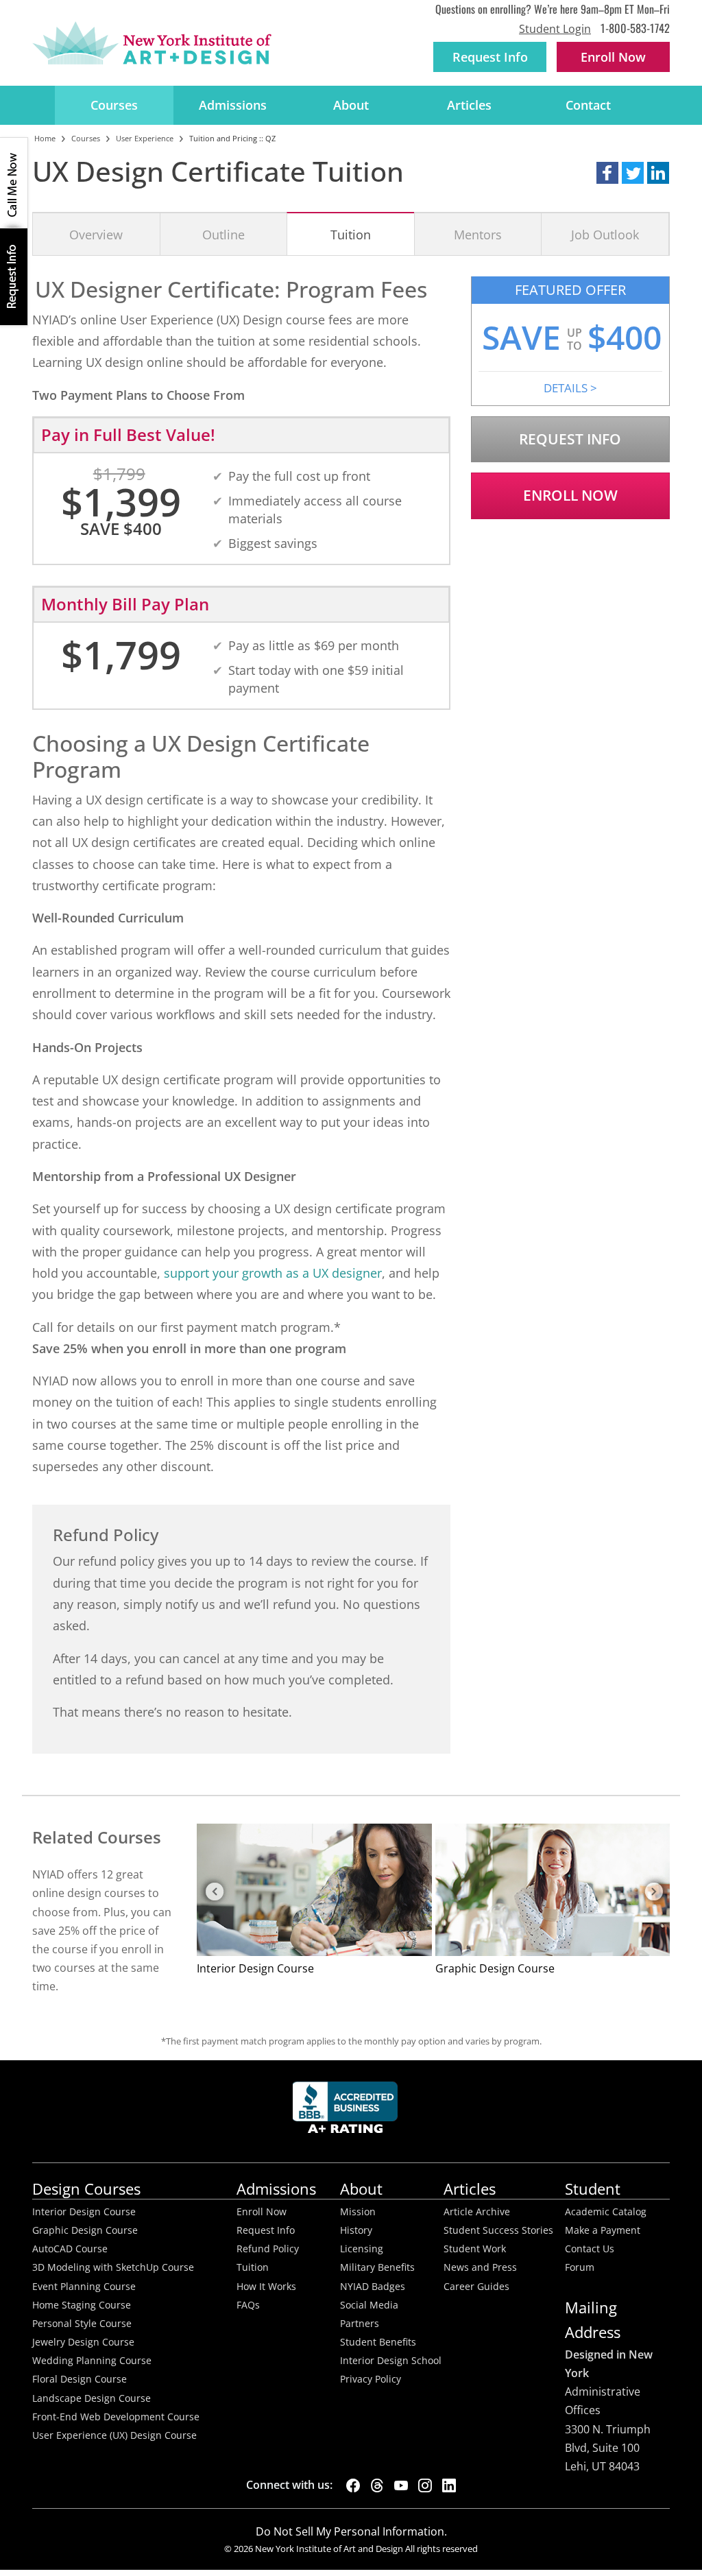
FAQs (248, 2305)
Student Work (475, 2249)
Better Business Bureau (348, 2111)
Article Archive (477, 2212)
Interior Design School (391, 2361)
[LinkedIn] (449, 2485)
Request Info (490, 57)
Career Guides (476, 2287)
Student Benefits (378, 2342)
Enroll (613, 57)
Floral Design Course (80, 2379)
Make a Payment (603, 2230)
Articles (469, 105)
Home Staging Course (82, 2305)
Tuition (351, 234)
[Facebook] (353, 2485)
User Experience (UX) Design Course (114, 2435)
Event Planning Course (84, 2287)
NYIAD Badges (373, 2287)
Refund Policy (268, 2249)
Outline (223, 234)
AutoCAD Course (70, 2249)
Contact (588, 105)
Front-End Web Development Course (116, 2417)
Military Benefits (377, 2267)
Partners (360, 2324)
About (351, 105)
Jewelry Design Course (83, 2342)
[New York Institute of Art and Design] (152, 43)
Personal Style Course (82, 2324)
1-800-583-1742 (635, 28)
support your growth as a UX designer (273, 1273)
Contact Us (590, 2249)
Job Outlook (605, 234)
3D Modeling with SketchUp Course (113, 2267)
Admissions (233, 105)
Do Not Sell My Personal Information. (351, 2531)
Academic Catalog (606, 2212)
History (356, 2230)
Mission (358, 2212)
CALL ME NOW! (14, 183)
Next (653, 1892)
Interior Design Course (84, 2212)
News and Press (480, 2267)
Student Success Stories (498, 2230)
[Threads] (377, 2485)
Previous (214, 1892)
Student (593, 2189)
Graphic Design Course (85, 2230)
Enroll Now (570, 495)
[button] (607, 173)
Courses (114, 105)
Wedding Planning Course (92, 2361)
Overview (96, 234)
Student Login (555, 29)
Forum (580, 2267)
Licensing (362, 2249)
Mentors (478, 234)
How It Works (266, 2287)
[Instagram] (425, 2485)
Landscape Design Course (92, 2398)
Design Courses (86, 2189)
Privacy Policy (371, 2379)
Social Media (369, 2305)
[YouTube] (401, 2485)
